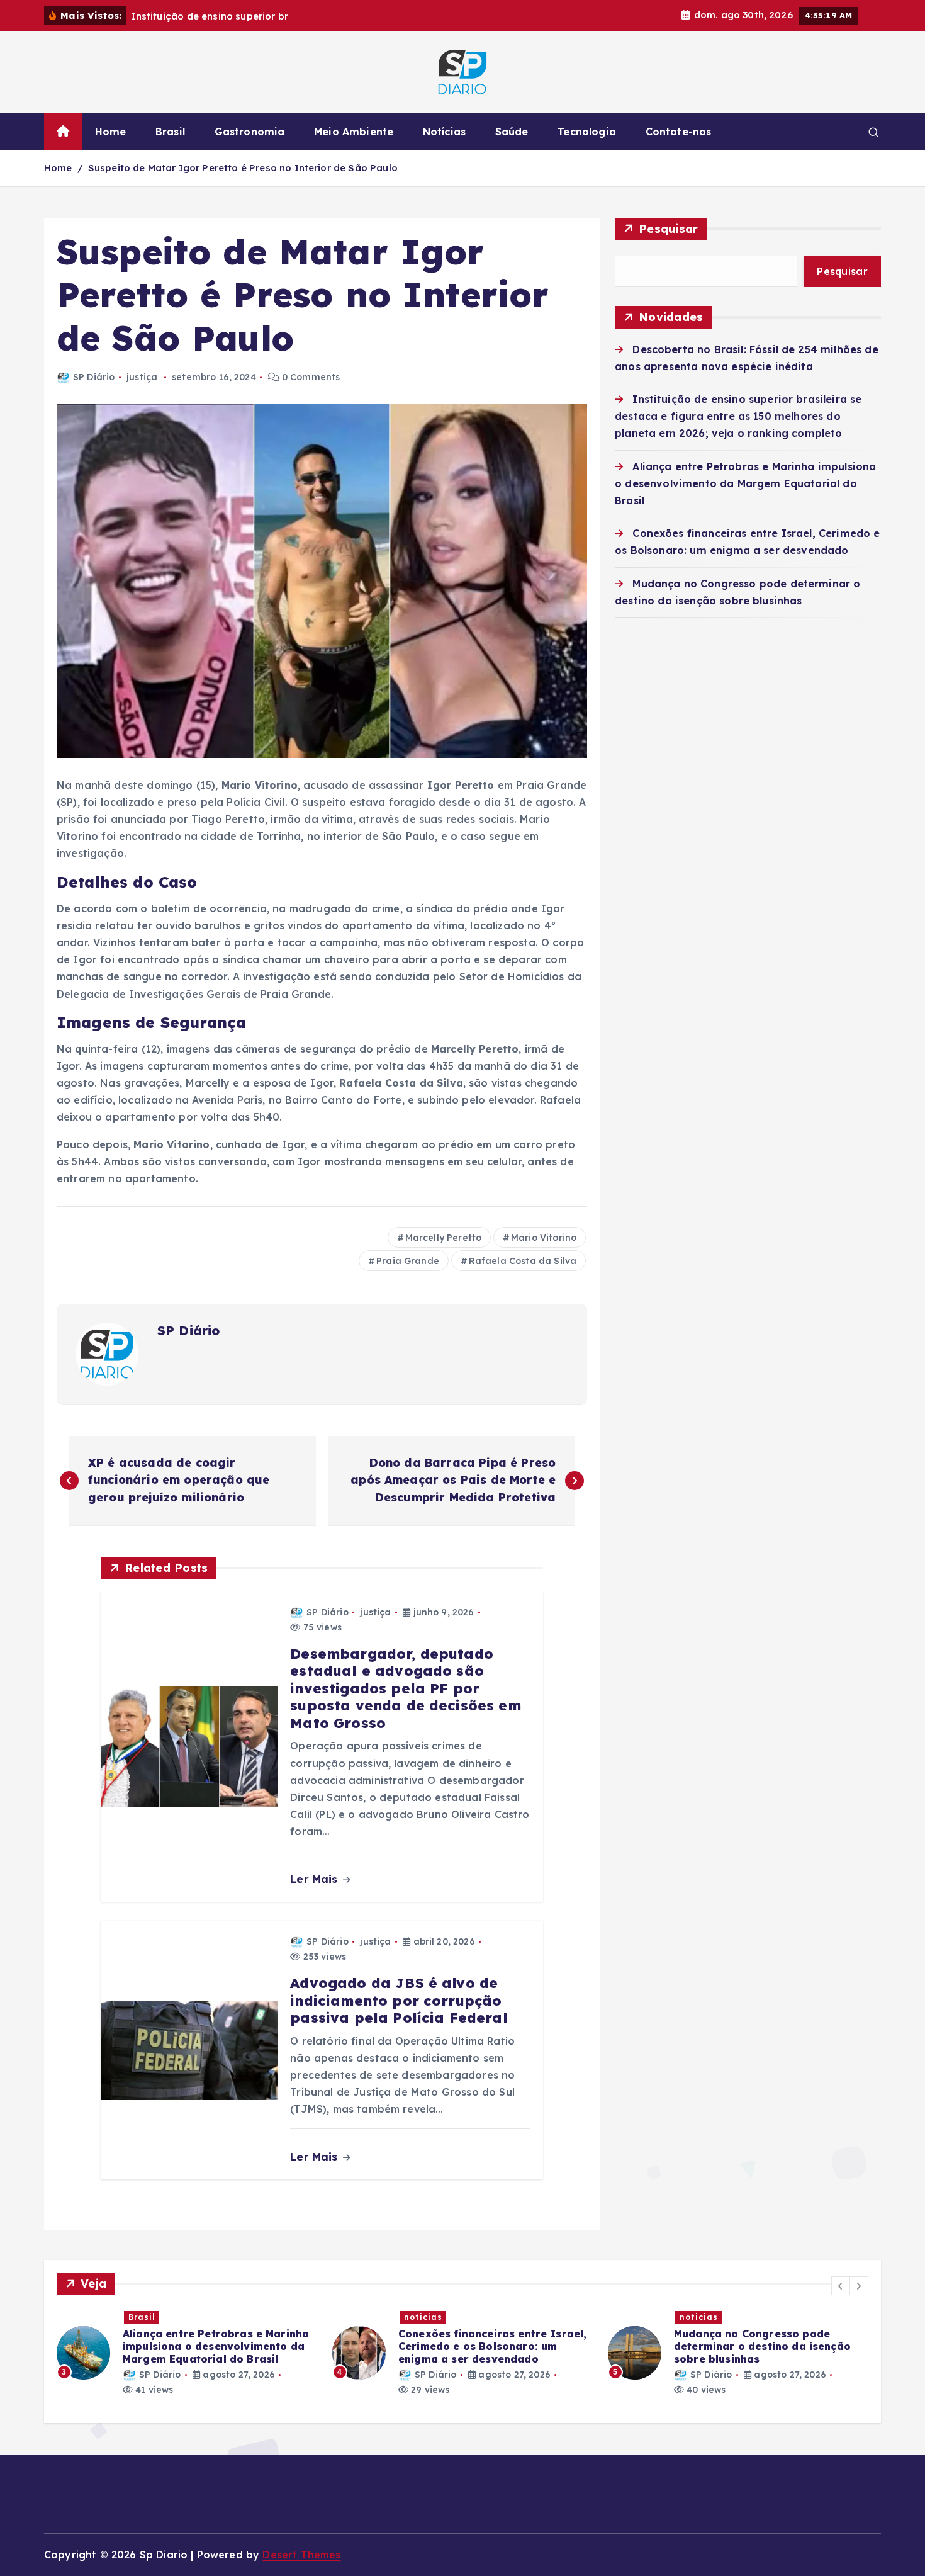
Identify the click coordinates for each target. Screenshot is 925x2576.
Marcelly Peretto (444, 1238)
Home (111, 132)
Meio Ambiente (354, 132)
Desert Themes (301, 2555)
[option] (187, 2353)
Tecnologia (587, 132)
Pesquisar (668, 229)
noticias (423, 2317)
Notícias (444, 132)
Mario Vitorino (544, 1238)
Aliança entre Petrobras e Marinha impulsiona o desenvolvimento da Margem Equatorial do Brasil (745, 483)
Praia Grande (408, 1261)
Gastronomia (250, 132)
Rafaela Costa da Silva (523, 1261)
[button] (841, 2286)
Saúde (512, 132)
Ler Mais (315, 1879)
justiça (142, 377)
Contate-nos (679, 132)
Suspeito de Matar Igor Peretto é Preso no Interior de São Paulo (243, 168)
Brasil (170, 132)
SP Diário (94, 377)
